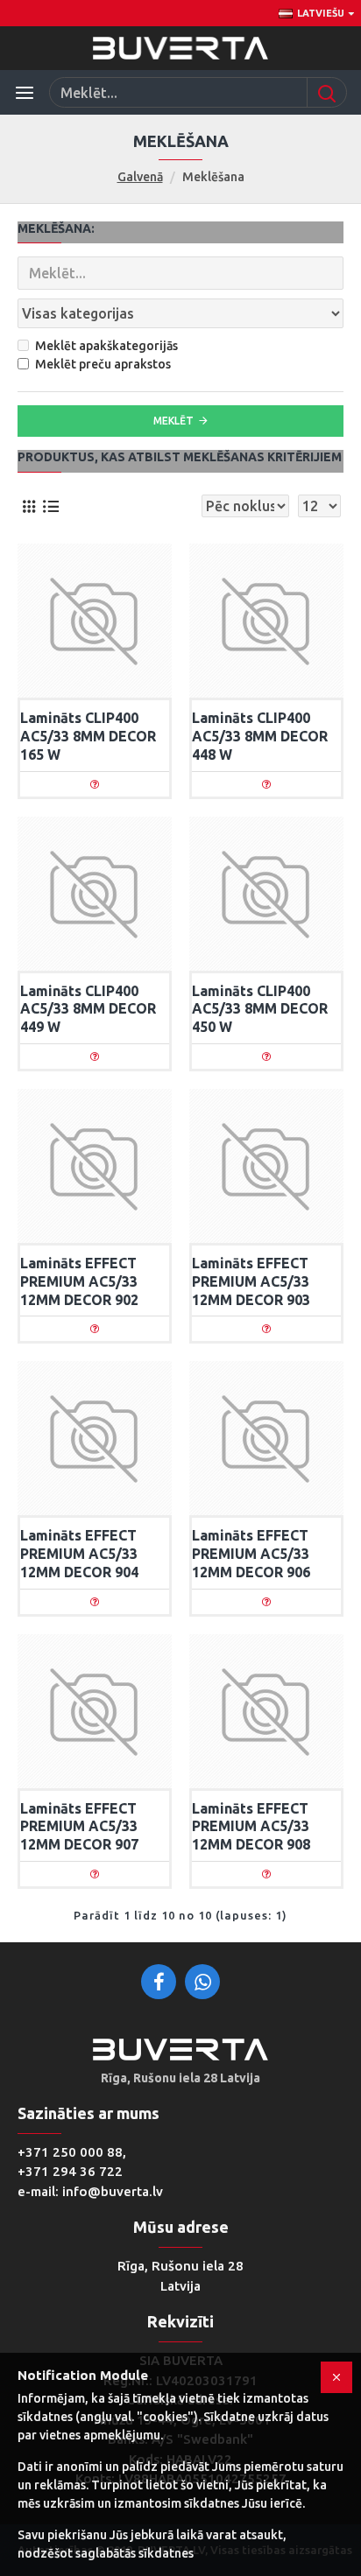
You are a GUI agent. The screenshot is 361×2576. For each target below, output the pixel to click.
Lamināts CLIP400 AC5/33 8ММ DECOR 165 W (88, 736)
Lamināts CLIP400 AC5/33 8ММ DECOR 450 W (260, 1009)
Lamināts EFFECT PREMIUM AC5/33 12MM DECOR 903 (251, 1281)
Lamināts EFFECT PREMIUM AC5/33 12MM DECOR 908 (251, 1827)
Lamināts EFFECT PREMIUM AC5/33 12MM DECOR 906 (251, 1554)
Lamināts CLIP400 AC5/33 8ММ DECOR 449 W (88, 1009)
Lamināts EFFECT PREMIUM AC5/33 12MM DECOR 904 (79, 1554)
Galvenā (140, 177)
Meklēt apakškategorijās (106, 346)
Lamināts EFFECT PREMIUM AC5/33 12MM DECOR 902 (79, 1281)
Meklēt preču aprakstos (103, 364)
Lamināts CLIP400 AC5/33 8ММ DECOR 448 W (260, 736)
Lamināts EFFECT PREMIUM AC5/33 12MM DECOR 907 (79, 1827)
